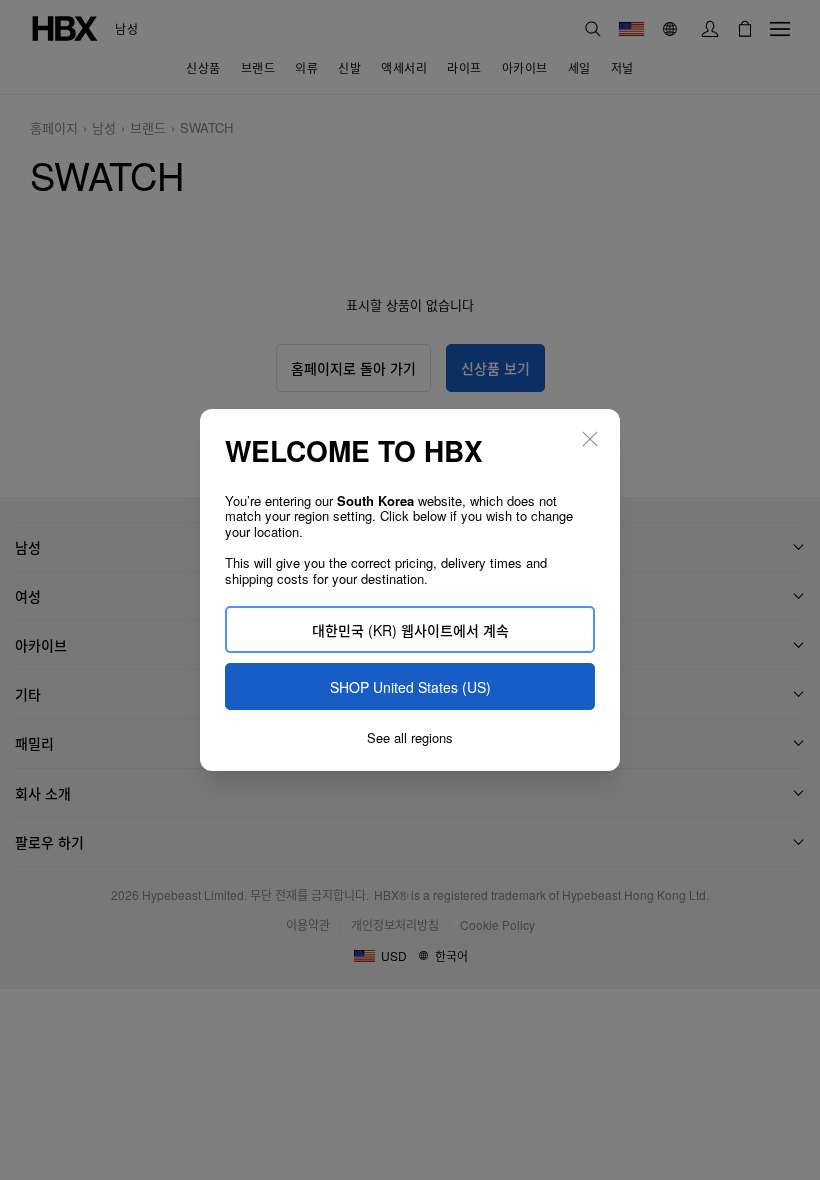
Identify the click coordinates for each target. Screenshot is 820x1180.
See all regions (410, 738)
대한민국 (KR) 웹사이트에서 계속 (410, 630)
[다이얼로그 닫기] (590, 439)
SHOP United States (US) (410, 687)
